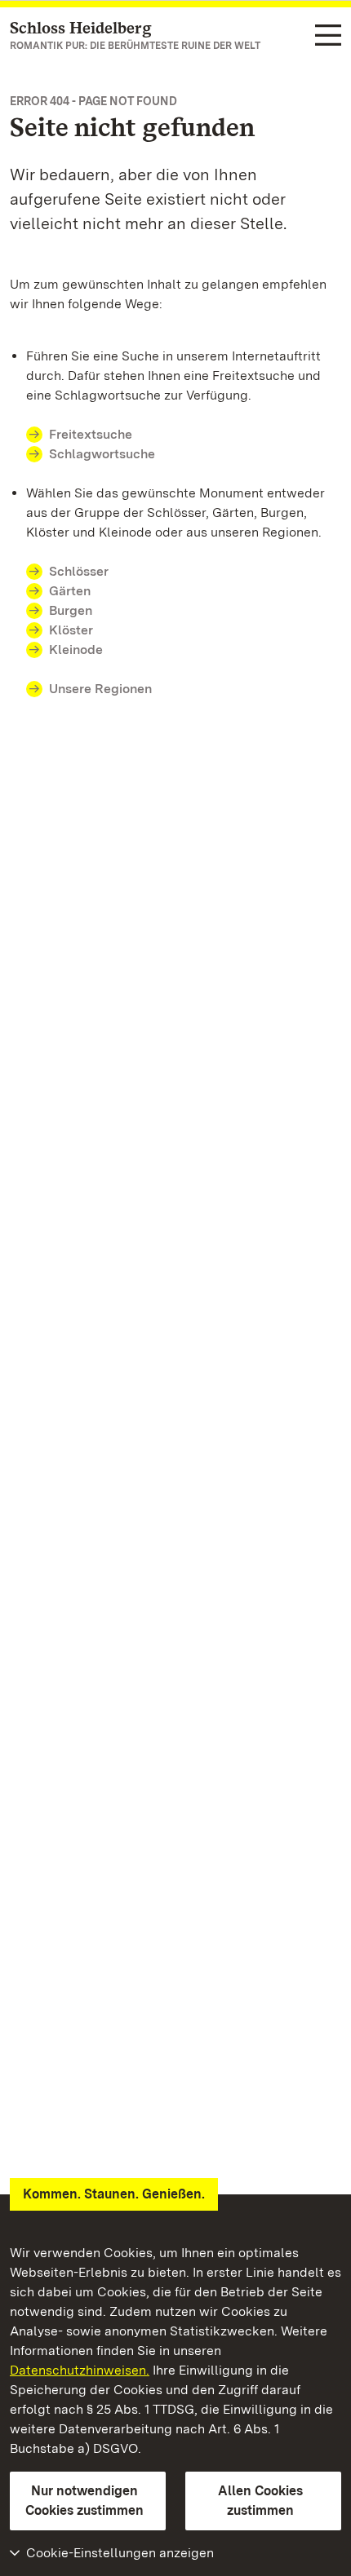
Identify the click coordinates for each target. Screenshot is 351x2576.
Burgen (71, 610)
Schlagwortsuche (102, 454)
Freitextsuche (91, 434)
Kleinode (76, 650)
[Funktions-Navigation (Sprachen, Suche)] (328, 36)
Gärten (70, 591)
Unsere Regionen (100, 689)
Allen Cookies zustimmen (260, 2501)
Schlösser (79, 571)
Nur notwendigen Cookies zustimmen (84, 2501)
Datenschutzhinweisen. (80, 2370)
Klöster (71, 630)
